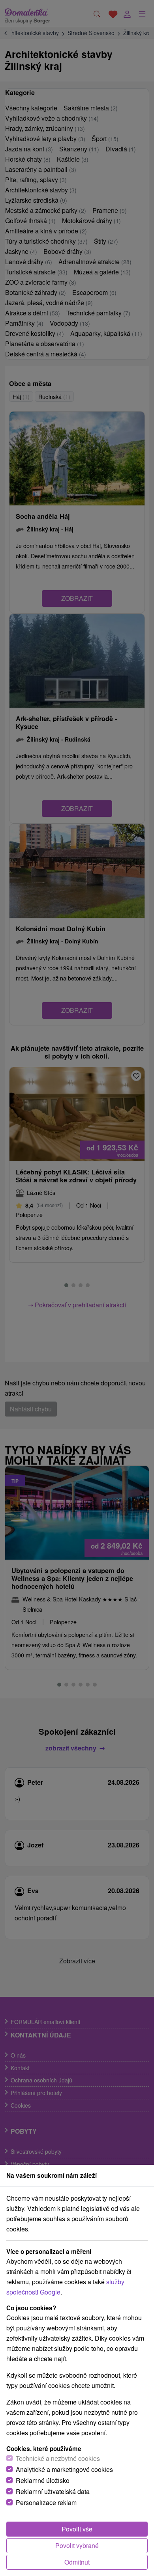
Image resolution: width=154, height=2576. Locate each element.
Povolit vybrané (77, 2545)
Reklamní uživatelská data (53, 2491)
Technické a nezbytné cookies (58, 2458)
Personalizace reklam (46, 2502)
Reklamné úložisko (43, 2480)
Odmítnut (77, 2562)
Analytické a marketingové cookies (64, 2469)
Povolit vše (77, 2529)
